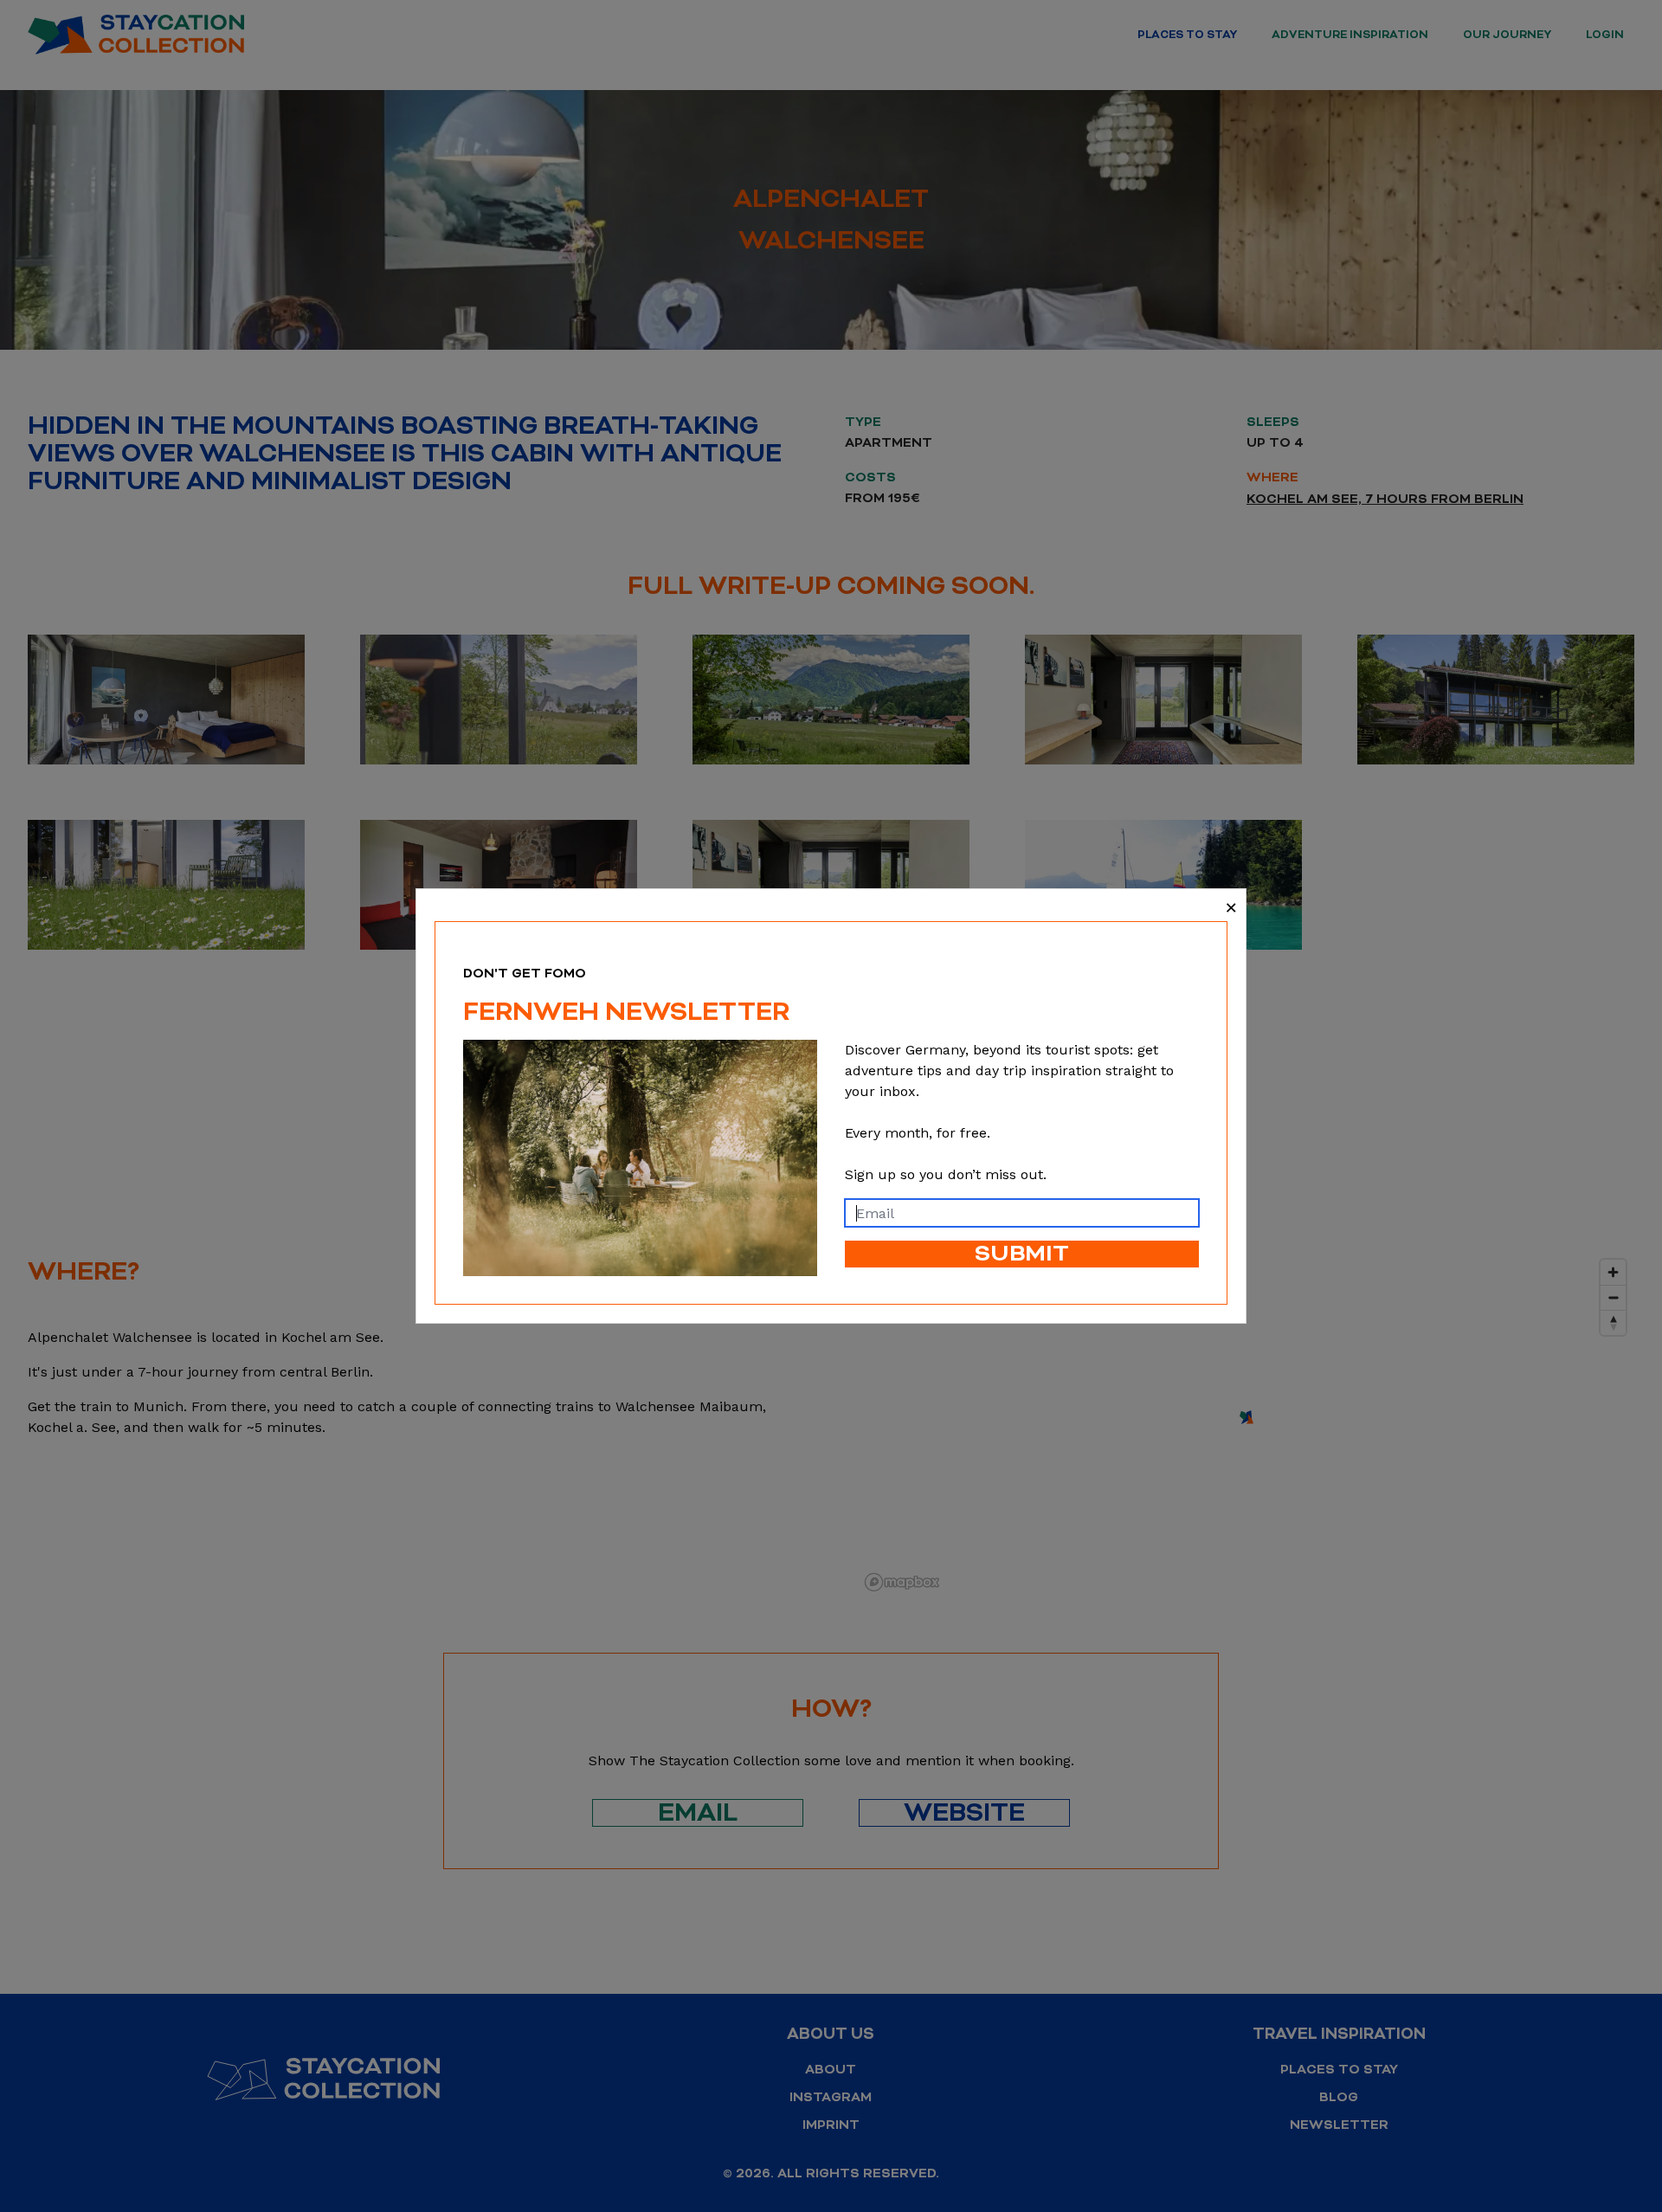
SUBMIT (1022, 1254)
